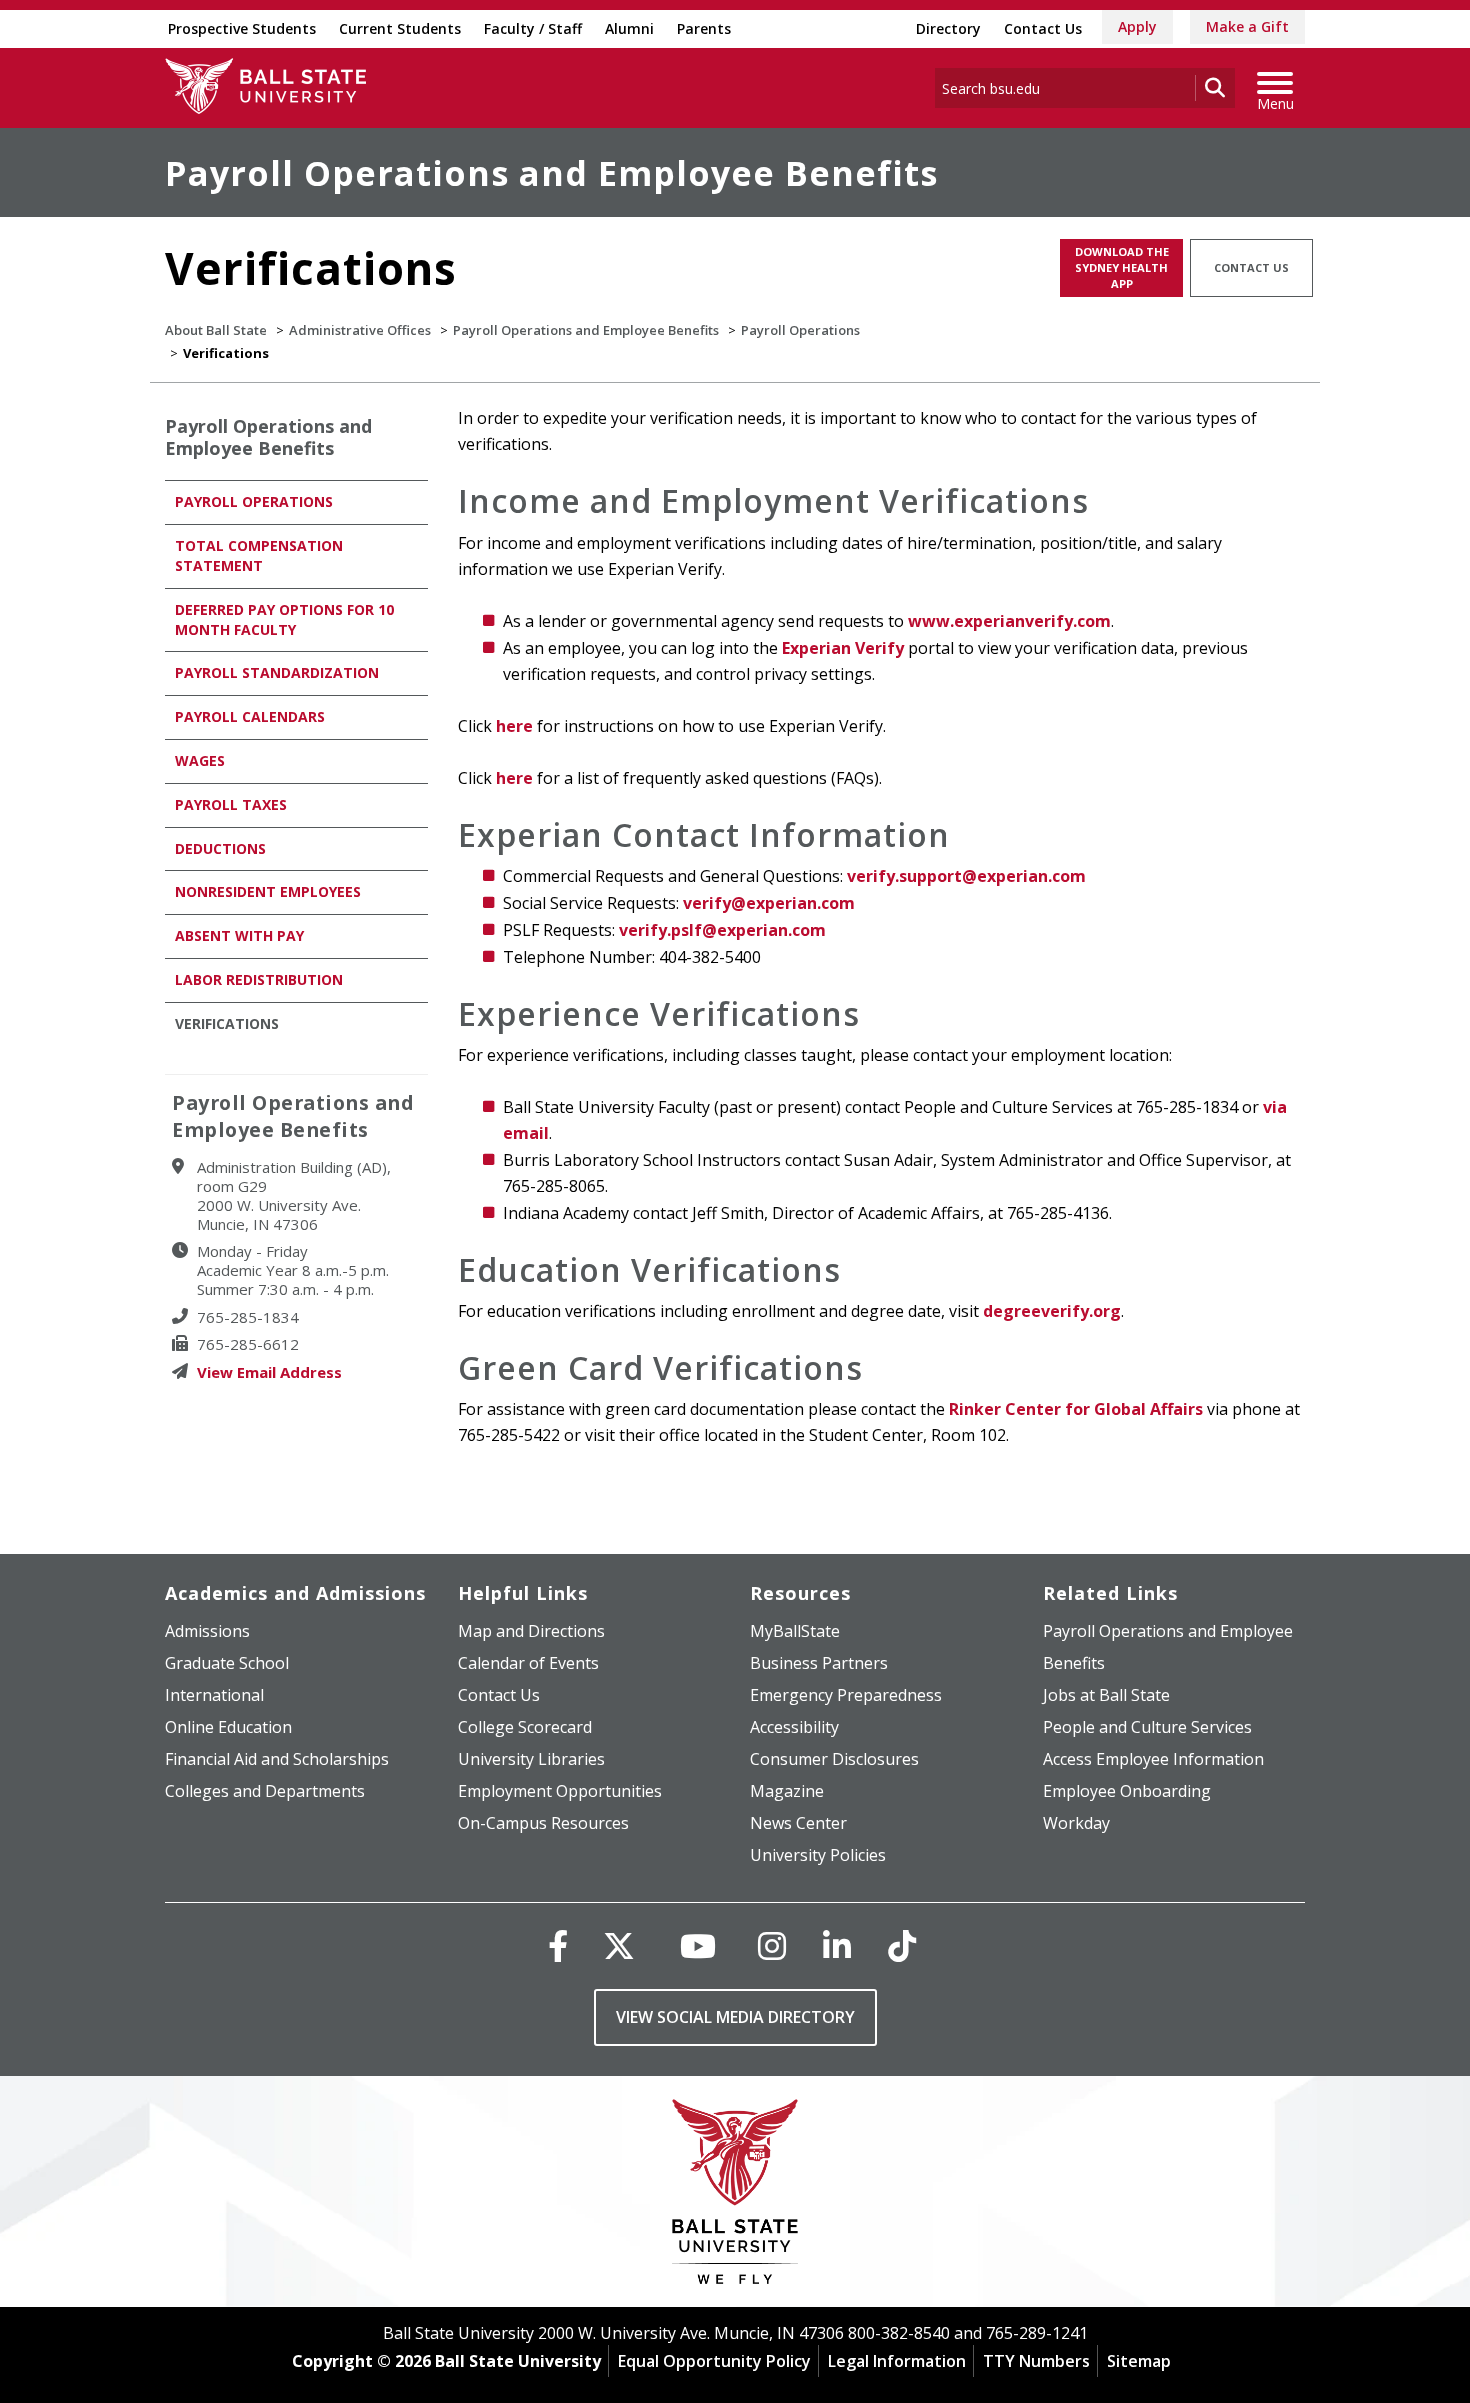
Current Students (400, 28)
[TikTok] (902, 1945)
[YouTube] (698, 1945)
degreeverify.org (1052, 1311)
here (514, 726)
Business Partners (819, 1663)
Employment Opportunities (560, 1791)
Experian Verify (843, 648)
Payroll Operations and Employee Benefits (551, 173)
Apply (1137, 26)
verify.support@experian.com (966, 876)
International (214, 1695)
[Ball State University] (735, 2196)
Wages (200, 760)
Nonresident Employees (268, 891)
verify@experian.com (773, 903)
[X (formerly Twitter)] (619, 1945)
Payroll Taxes (231, 804)
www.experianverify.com (1009, 621)
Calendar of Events (528, 1663)
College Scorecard (525, 1727)
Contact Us (1043, 28)
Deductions (220, 848)
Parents (704, 28)
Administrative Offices (360, 330)
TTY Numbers (1036, 2361)
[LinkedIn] (837, 1945)
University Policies (818, 1855)
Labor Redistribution (259, 979)
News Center (798, 1823)
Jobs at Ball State (1106, 1695)
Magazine (787, 1791)
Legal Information (897, 2361)
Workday (1076, 1823)
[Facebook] (558, 1945)
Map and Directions (531, 1631)
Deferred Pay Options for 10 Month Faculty (284, 619)
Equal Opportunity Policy (714, 2361)
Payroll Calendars (250, 716)
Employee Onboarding (1127, 1791)
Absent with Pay (239, 935)
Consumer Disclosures (834, 1759)
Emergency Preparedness (846, 1695)
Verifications (227, 1023)
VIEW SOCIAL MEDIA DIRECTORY (735, 2017)
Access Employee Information (1153, 1759)
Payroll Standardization (277, 672)
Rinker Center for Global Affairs (1076, 1409)
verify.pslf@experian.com (722, 930)
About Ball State (216, 330)
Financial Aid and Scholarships (277, 1759)
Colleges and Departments (265, 1791)
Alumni (629, 28)
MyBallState (795, 1631)
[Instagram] (772, 1945)
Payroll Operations (800, 330)
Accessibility (794, 1727)
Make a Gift (1247, 26)
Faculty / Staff (533, 28)
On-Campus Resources (543, 1823)
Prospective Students (242, 28)
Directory (948, 28)
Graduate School (227, 1663)
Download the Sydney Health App (1122, 267)
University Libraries (531, 1759)
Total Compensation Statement (259, 555)
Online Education (228, 1727)
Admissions (207, 1631)
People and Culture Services (1147, 1727)
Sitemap (1139, 2361)
